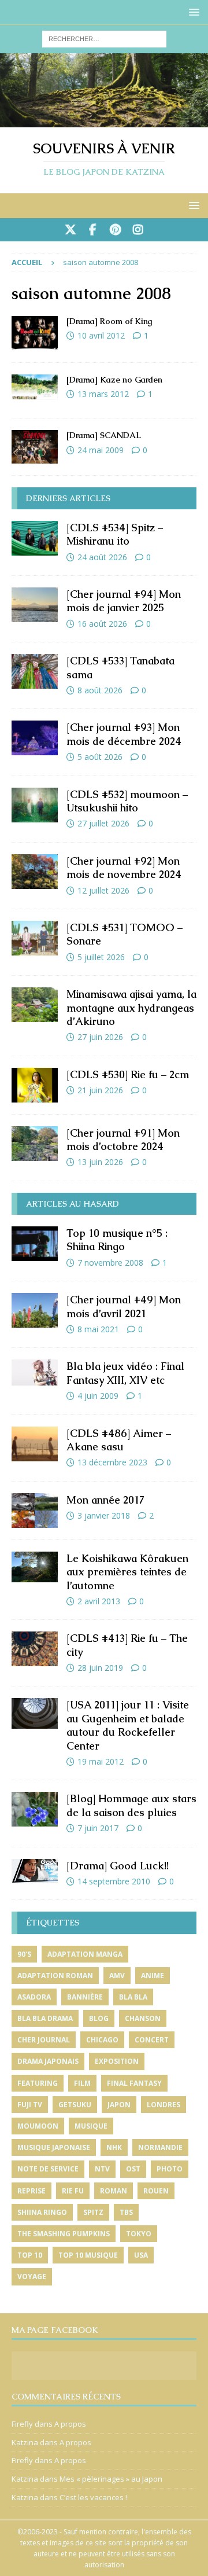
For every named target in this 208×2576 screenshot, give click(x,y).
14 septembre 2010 (114, 1881)
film (82, 2083)
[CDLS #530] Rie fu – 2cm (128, 1074)
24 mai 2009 (101, 450)
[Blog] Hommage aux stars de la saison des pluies (131, 1805)
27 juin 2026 (100, 1037)
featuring (38, 2083)
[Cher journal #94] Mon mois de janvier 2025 (124, 601)
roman (114, 2191)
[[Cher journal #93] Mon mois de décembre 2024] (35, 738)
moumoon (38, 2126)
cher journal (44, 2040)
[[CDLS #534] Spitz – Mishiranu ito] (35, 538)
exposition (117, 2061)
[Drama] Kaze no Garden (114, 380)
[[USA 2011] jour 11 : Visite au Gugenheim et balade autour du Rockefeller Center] (35, 1713)
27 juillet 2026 (103, 823)
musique (91, 2126)
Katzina (25, 2442)
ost (133, 2169)
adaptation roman (55, 1976)
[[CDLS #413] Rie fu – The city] (35, 1649)
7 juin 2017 (98, 1828)
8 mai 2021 (98, 1329)
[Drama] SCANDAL (104, 435)
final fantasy (134, 2083)
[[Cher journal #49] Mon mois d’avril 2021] (35, 1310)
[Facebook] (93, 230)
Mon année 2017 (105, 1500)
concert (152, 2040)
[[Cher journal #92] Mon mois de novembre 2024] (35, 872)
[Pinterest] (115, 230)
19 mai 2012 (101, 1761)
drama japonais (48, 2061)
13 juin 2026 (100, 1162)
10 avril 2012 (101, 335)
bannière (85, 1997)
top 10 (30, 2255)
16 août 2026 (102, 624)
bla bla (133, 1997)
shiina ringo (42, 2212)
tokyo (139, 2234)
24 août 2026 (102, 557)
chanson (143, 2018)
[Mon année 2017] (35, 1511)
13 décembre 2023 (112, 1462)
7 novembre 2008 (110, 1263)
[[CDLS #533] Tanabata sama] (35, 671)
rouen (156, 2191)
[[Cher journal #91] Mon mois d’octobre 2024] (35, 1144)
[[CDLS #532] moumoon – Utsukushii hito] (35, 805)
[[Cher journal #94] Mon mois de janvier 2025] (35, 605)
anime (153, 1976)
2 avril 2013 (99, 1601)
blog (99, 2018)
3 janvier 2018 (104, 1515)
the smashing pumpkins (64, 2234)
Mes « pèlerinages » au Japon (111, 2479)
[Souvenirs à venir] (104, 121)
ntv (102, 2169)
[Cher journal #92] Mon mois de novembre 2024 (124, 868)
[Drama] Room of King (109, 321)
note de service (48, 2169)
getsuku (75, 2105)
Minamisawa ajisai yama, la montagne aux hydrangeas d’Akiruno (131, 1008)
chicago (102, 2040)
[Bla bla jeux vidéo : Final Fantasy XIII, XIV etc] (35, 1372)
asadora (34, 1997)
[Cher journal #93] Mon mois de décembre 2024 (124, 734)
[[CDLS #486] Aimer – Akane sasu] (35, 1444)
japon (119, 2105)
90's (24, 1954)
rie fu (73, 2191)
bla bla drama (45, 2018)
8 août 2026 (100, 690)
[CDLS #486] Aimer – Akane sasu (119, 1440)
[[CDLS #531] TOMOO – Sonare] (35, 938)
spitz (93, 2212)
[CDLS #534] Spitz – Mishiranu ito (115, 534)
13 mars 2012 (103, 394)
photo (170, 2169)
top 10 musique (88, 2255)
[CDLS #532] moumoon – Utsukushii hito (127, 801)
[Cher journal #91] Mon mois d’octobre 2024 (123, 1140)
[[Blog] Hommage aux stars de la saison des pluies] (35, 1809)
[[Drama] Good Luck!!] (35, 1871)
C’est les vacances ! (93, 2497)
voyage (32, 2276)
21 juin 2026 (100, 1090)
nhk (114, 2147)
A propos (70, 2424)
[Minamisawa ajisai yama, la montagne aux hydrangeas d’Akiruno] (35, 1005)
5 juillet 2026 (101, 957)
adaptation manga (85, 1954)
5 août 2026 (100, 757)
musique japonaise (54, 2147)
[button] (192, 12)
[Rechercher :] (104, 38)
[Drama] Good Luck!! (118, 1866)
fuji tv (30, 2105)
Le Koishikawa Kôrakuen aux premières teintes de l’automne (127, 1572)
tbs (126, 2212)
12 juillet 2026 (103, 890)
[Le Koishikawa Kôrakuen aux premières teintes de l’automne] (35, 1567)
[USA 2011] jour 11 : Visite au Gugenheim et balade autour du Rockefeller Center (128, 1725)
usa (141, 2255)
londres (164, 2105)
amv (117, 1976)
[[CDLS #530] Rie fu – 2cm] (35, 1085)
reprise (31, 2191)
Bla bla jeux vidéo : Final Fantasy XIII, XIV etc (125, 1373)
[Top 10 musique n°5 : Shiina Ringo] (35, 1244)
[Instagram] (138, 230)
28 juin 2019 (100, 1668)
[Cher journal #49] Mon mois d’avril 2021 (124, 1306)
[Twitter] (70, 230)
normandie (160, 2147)
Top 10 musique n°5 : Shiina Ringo (117, 1240)
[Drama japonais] (35, 333)
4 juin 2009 (98, 1396)
